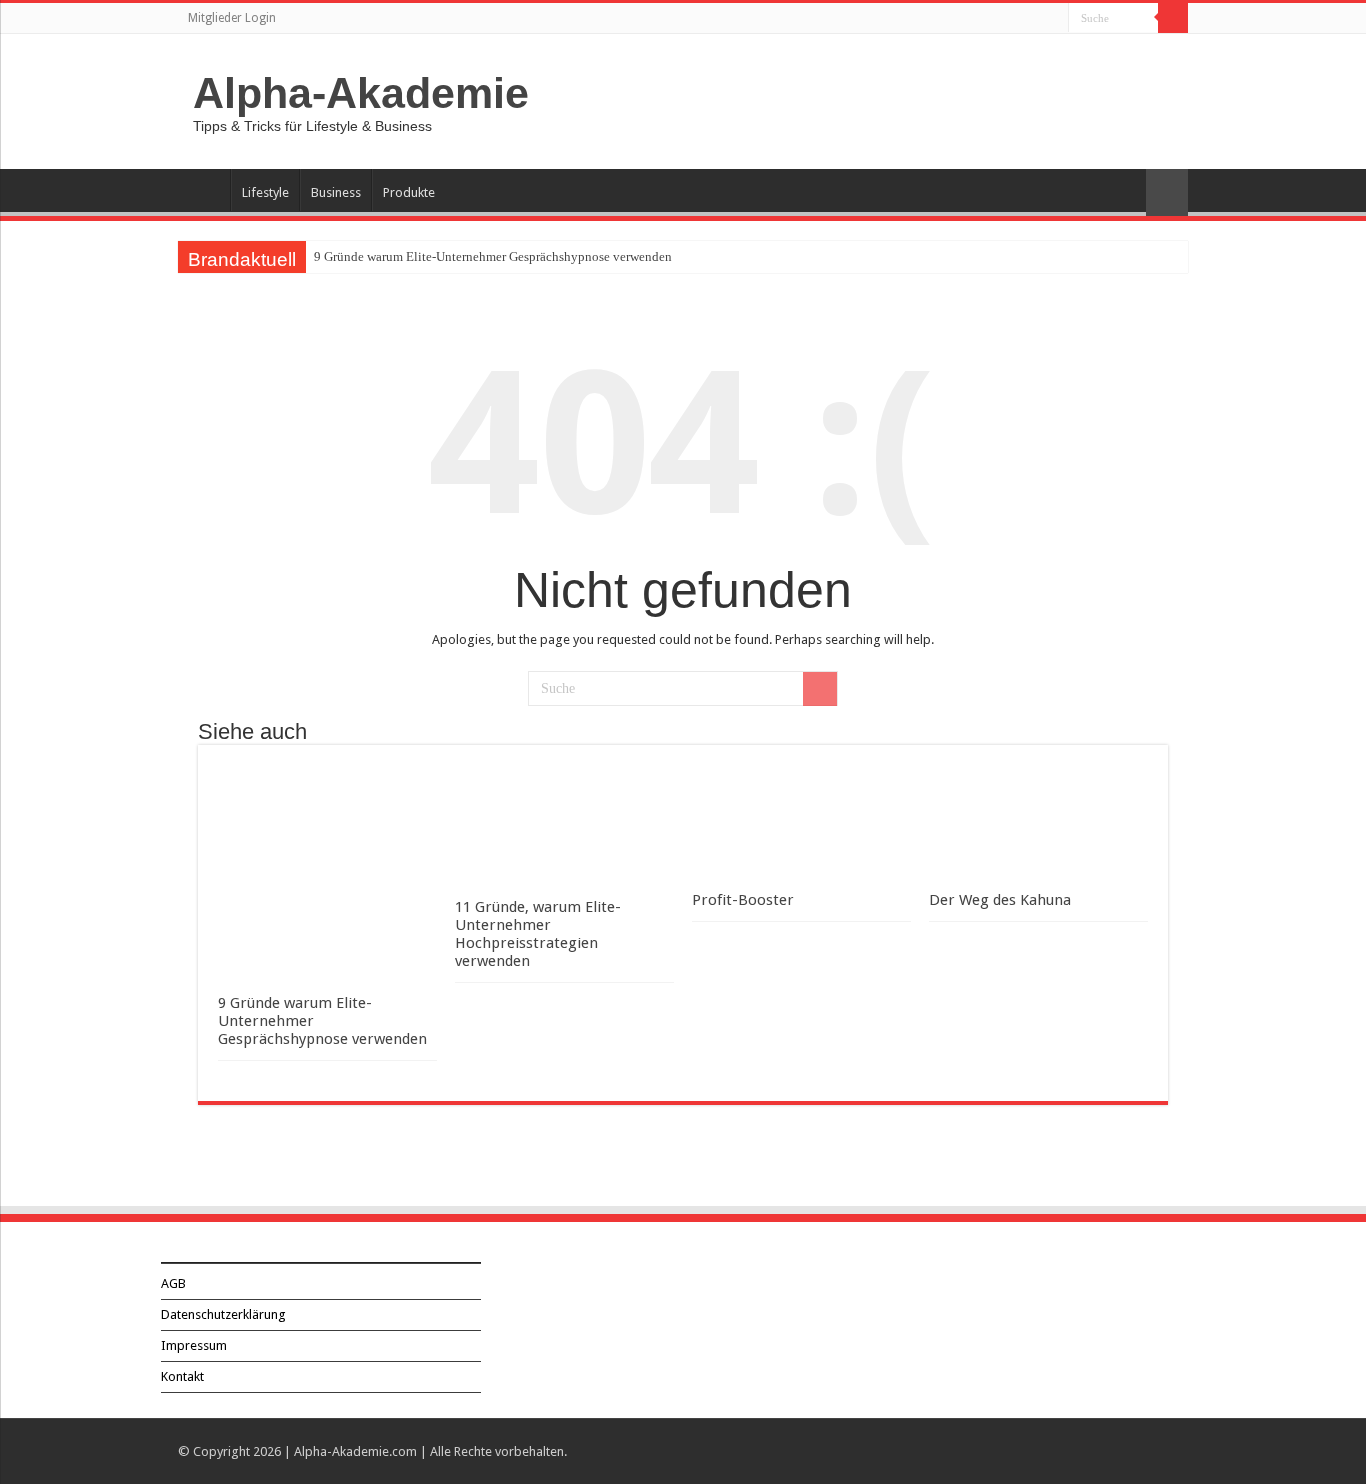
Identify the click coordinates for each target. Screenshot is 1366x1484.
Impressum (194, 1345)
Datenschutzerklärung (223, 1314)
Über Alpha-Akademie (204, 190)
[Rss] (1053, 19)
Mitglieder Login (232, 18)
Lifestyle (265, 192)
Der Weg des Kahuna (1000, 900)
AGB (173, 1283)
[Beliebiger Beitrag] (1167, 192)
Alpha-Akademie (361, 93)
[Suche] (1173, 18)
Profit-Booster (743, 900)
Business (336, 192)
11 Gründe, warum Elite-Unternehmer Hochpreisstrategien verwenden (538, 934)
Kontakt (182, 1376)
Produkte (409, 192)
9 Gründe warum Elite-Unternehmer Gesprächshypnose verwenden (493, 256)
